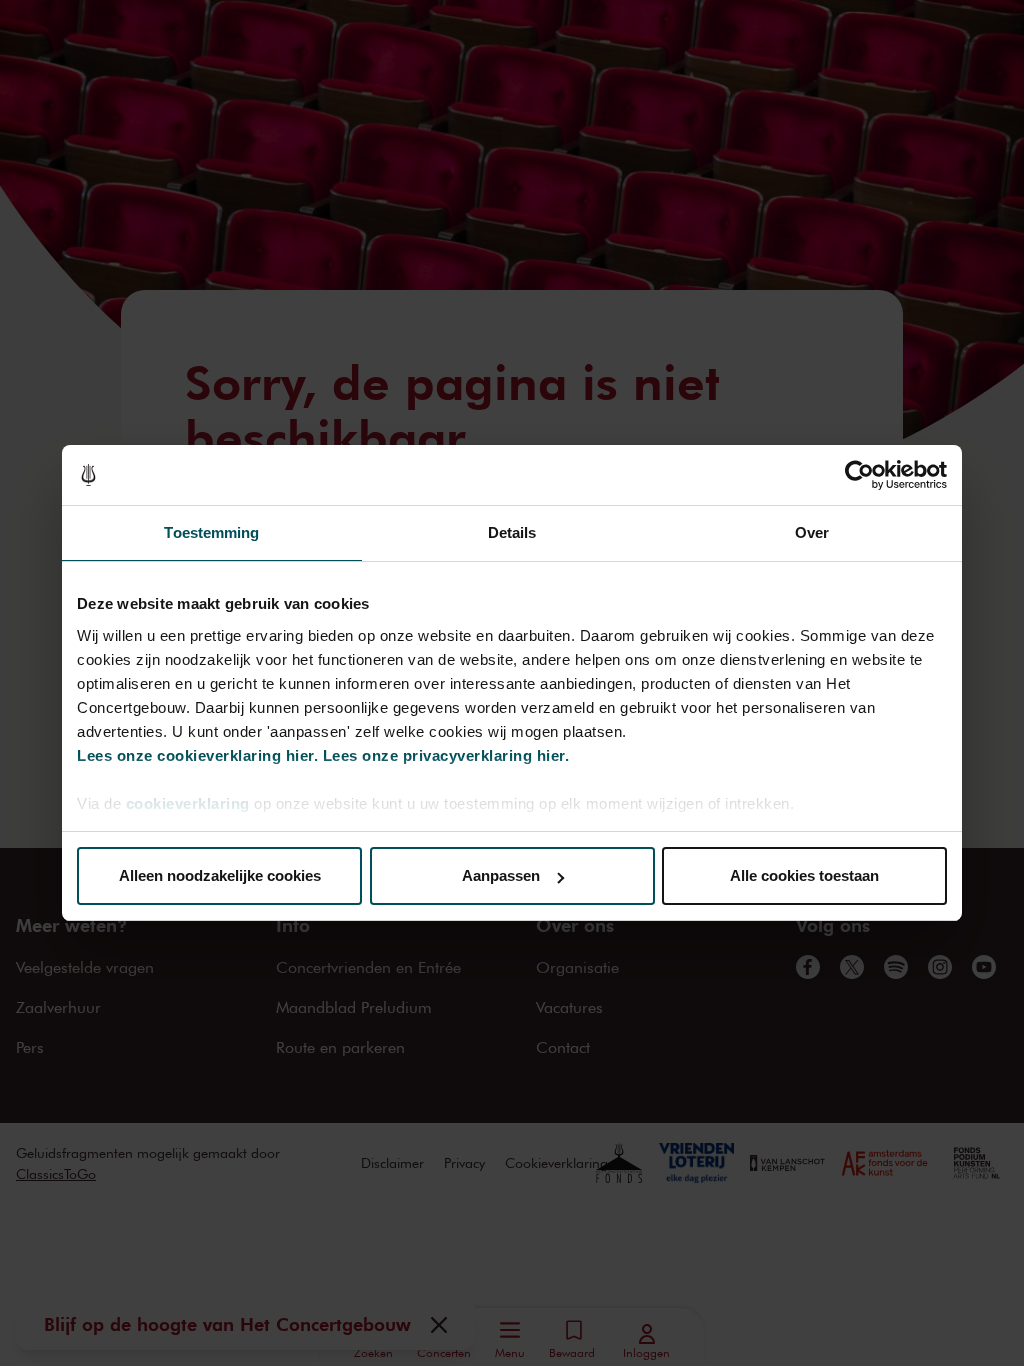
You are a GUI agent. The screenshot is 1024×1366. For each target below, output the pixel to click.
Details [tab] (512, 532)
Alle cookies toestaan (804, 875)
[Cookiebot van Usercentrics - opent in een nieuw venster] (859, 475)
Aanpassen (501, 875)
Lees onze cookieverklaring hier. (197, 755)
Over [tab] (812, 532)
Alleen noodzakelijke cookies (220, 875)
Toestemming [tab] (211, 532)
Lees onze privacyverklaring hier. (446, 755)
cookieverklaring (188, 803)
